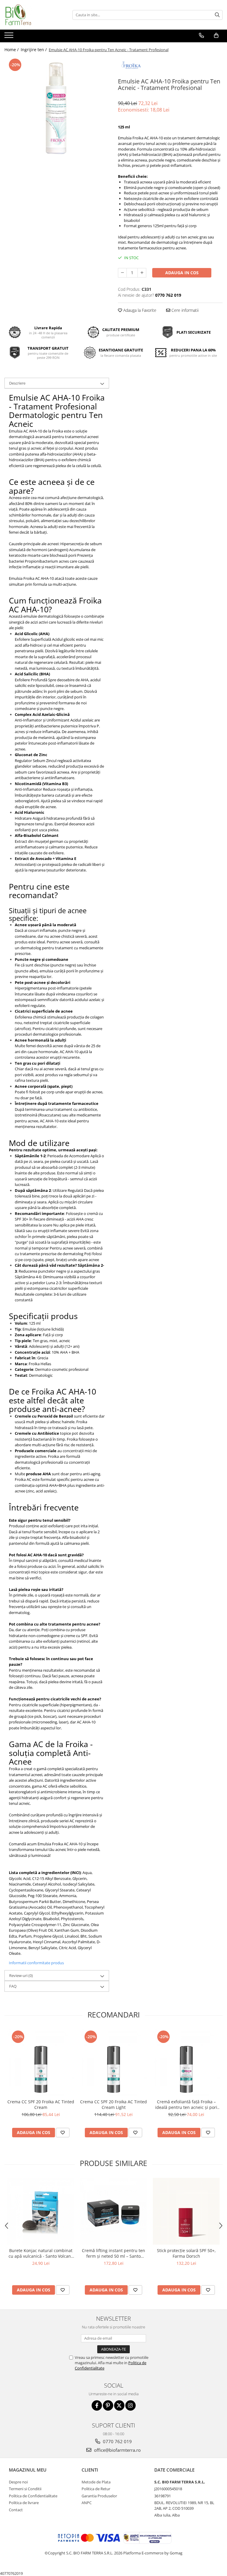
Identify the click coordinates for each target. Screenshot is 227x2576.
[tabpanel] (57, 109)
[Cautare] (217, 15)
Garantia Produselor (99, 2496)
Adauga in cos (182, 273)
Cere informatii (184, 310)
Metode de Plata (96, 2482)
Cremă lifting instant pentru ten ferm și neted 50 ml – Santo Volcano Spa (113, 2253)
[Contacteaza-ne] (201, 35)
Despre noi (18, 2482)
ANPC (87, 2503)
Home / (12, 50)
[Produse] (10, 37)
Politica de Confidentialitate (33, 2496)
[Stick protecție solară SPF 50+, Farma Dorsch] (186, 2211)
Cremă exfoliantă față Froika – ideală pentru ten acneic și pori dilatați (186, 2104)
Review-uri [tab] (21, 1975)
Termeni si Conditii (25, 2489)
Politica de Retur (96, 2489)
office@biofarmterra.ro (117, 2450)
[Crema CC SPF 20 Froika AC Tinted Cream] (41, 2062)
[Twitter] (119, 2405)
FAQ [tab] (13, 1986)
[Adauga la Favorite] (63, 2133)
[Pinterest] (108, 2405)
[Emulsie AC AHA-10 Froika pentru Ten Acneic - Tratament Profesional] (57, 109)
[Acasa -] (34, 15)
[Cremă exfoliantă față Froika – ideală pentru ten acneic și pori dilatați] (186, 2062)
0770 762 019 (117, 2441)
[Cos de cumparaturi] (216, 35)
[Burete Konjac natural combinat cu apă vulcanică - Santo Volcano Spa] (41, 2211)
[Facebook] (97, 2405)
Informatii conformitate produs (36, 1963)
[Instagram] (130, 2405)
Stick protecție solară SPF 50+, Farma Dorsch (186, 2253)
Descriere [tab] (17, 383)
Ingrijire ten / (34, 50)
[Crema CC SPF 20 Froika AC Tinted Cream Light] (113, 2062)
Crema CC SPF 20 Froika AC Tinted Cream (41, 2104)
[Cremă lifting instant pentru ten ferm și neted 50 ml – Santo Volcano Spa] (113, 2211)
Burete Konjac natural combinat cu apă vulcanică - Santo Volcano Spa (41, 2253)
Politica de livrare (24, 2503)
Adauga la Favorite (139, 310)
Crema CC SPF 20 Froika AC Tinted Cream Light (113, 2104)
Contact (16, 2510)
